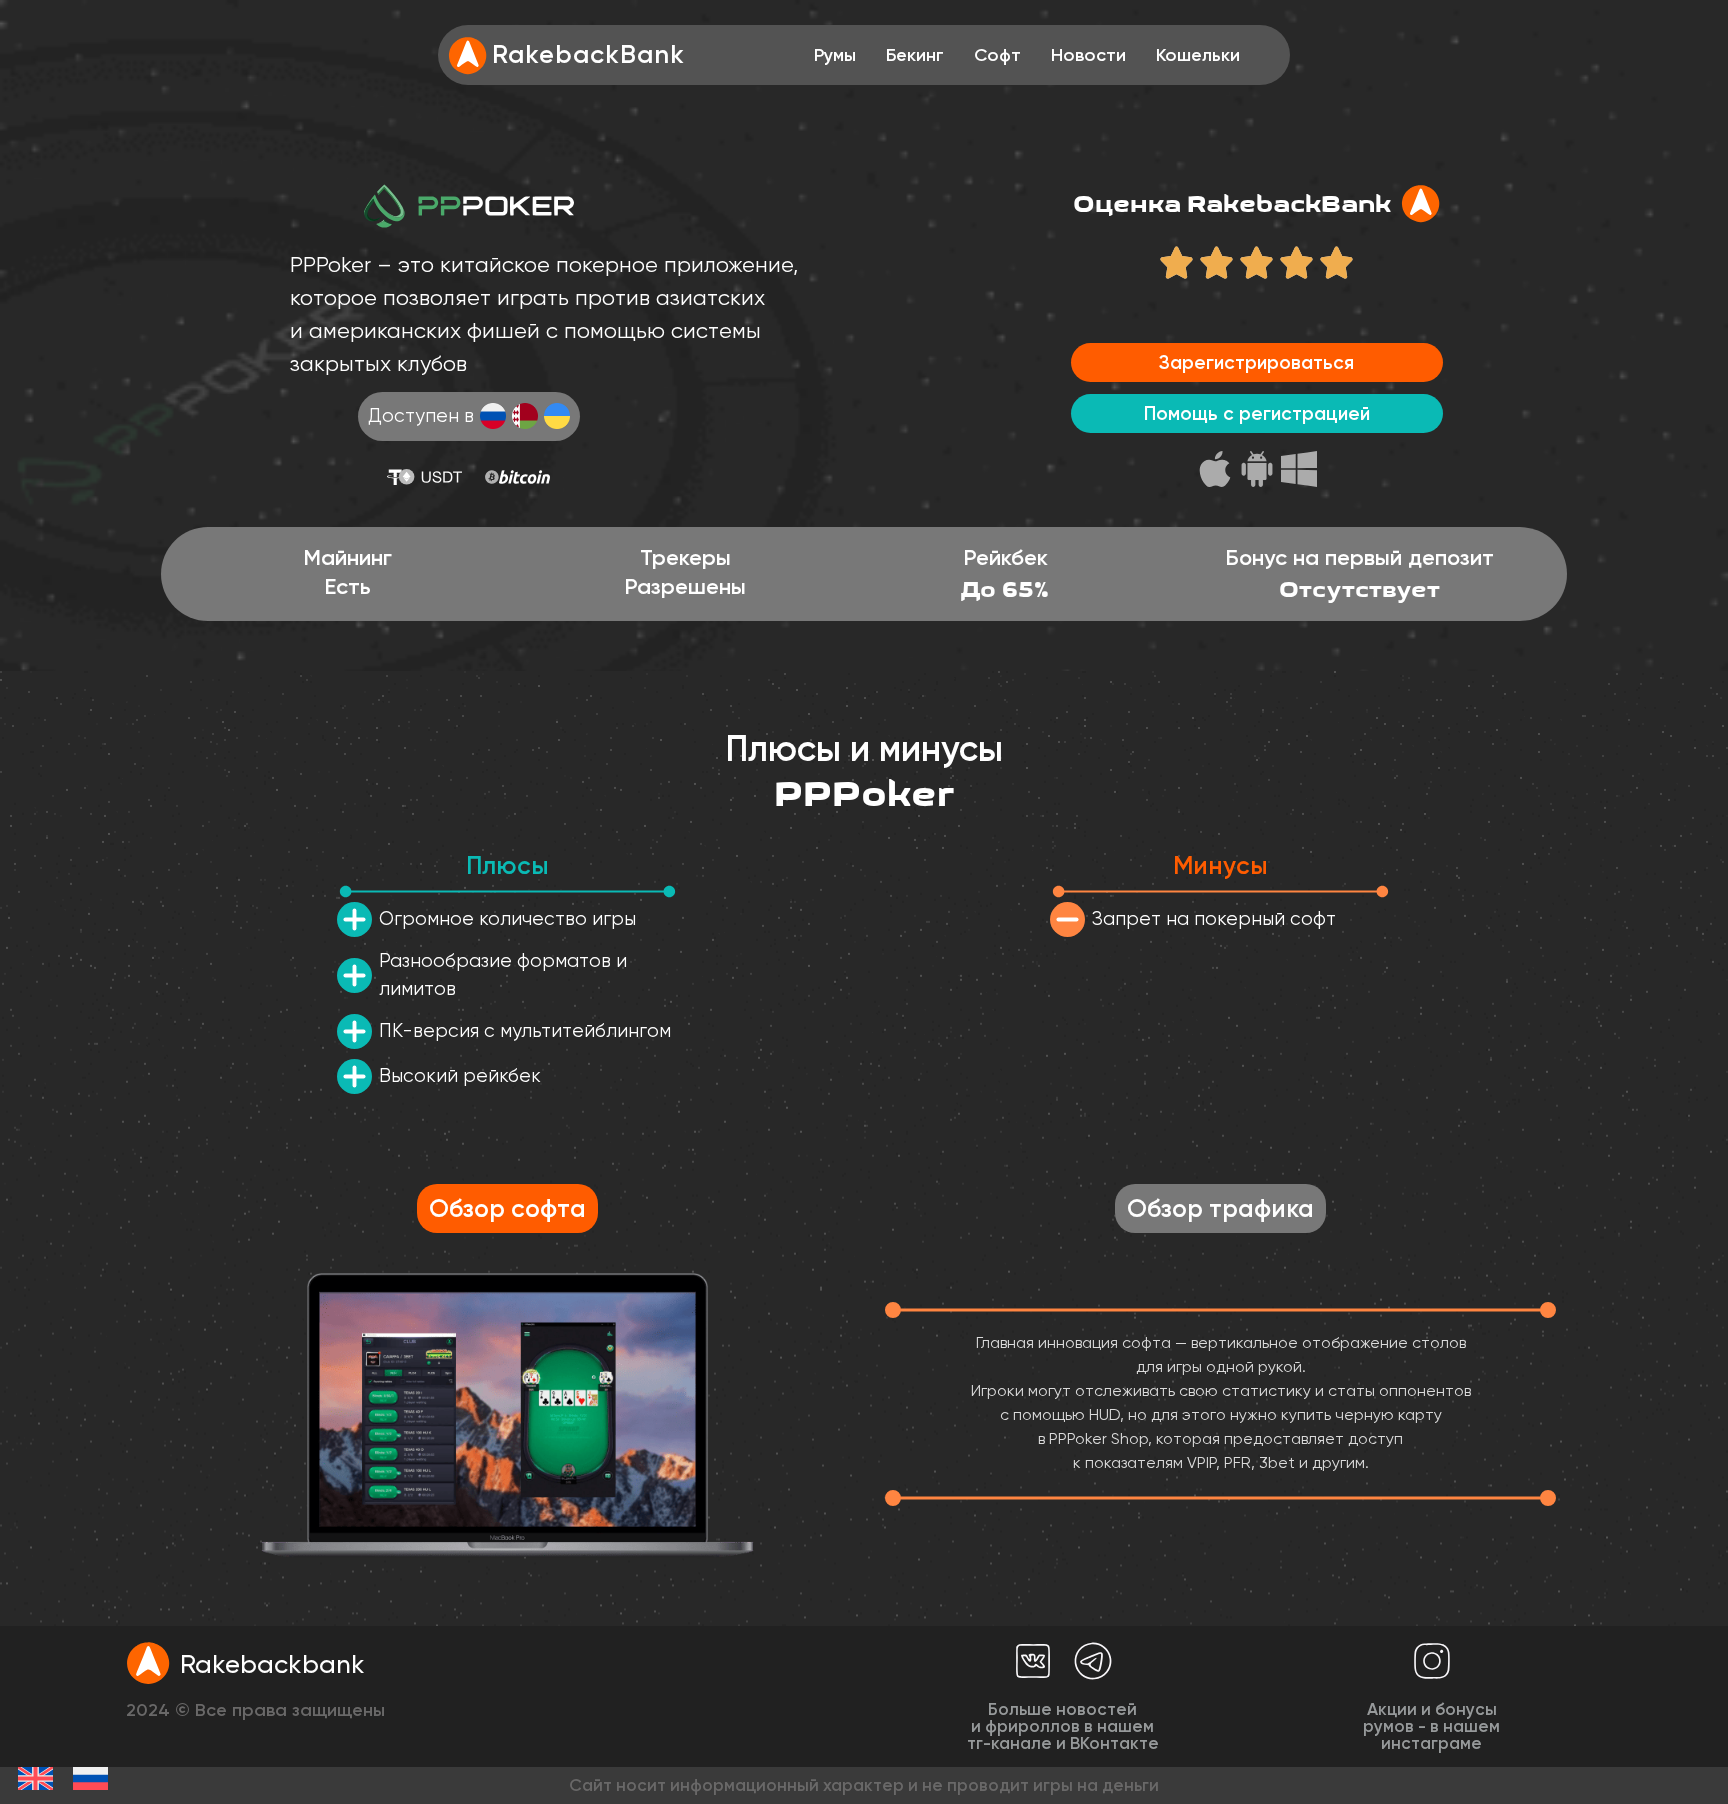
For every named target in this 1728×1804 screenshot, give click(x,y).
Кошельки (1198, 55)
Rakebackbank (272, 1664)
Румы (835, 55)
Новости (1088, 55)
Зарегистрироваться (1256, 362)
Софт (997, 55)
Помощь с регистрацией (1257, 413)
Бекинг (915, 55)
